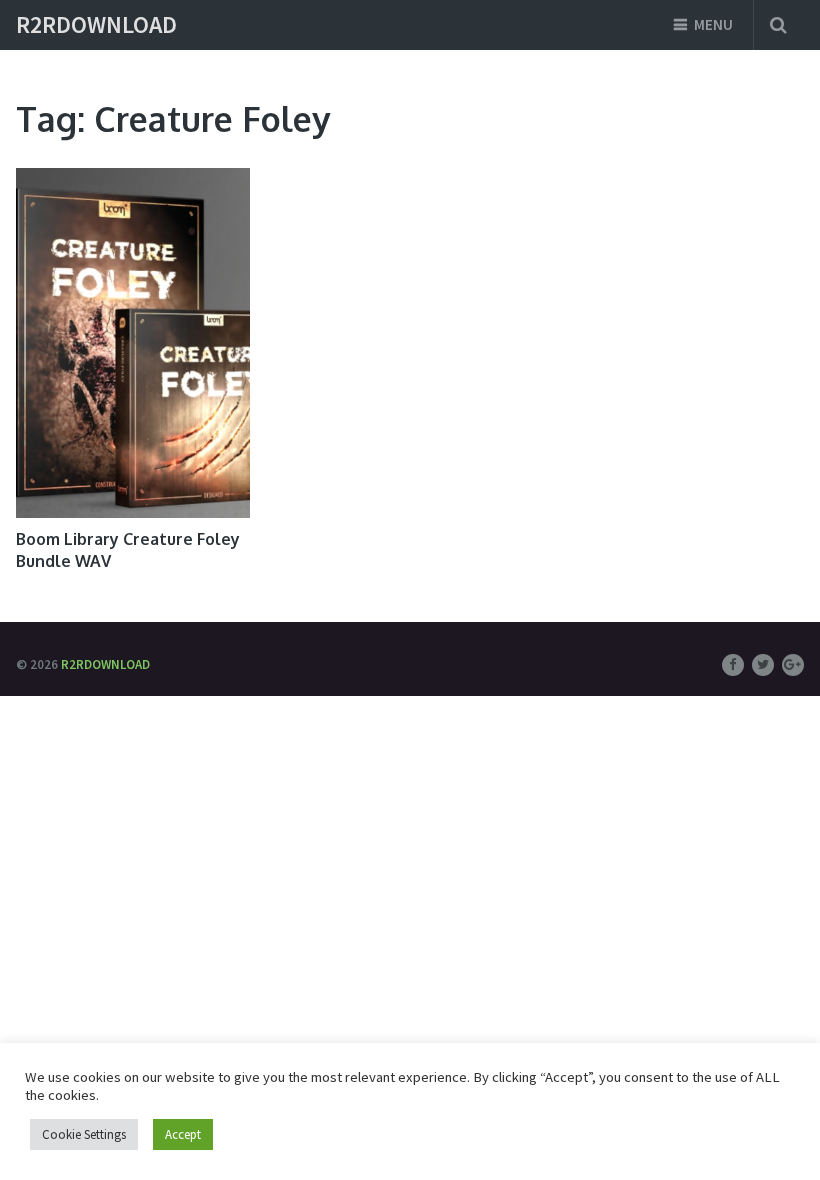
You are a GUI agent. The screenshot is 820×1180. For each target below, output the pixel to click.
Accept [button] (183, 1134)
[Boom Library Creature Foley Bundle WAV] (132, 343)
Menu (713, 24)
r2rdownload (96, 25)
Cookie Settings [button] (84, 1134)
